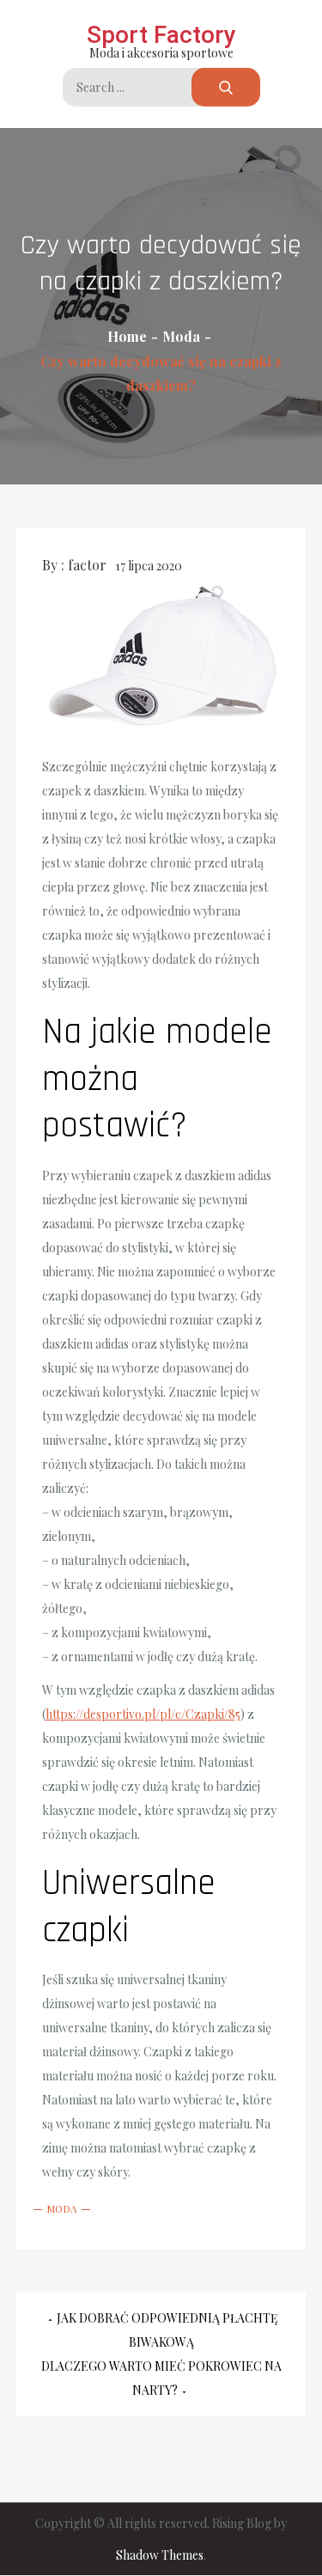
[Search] (226, 87)
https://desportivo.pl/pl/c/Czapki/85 (143, 1714)
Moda (62, 2208)
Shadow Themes (160, 2555)
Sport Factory (161, 35)
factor (87, 565)
